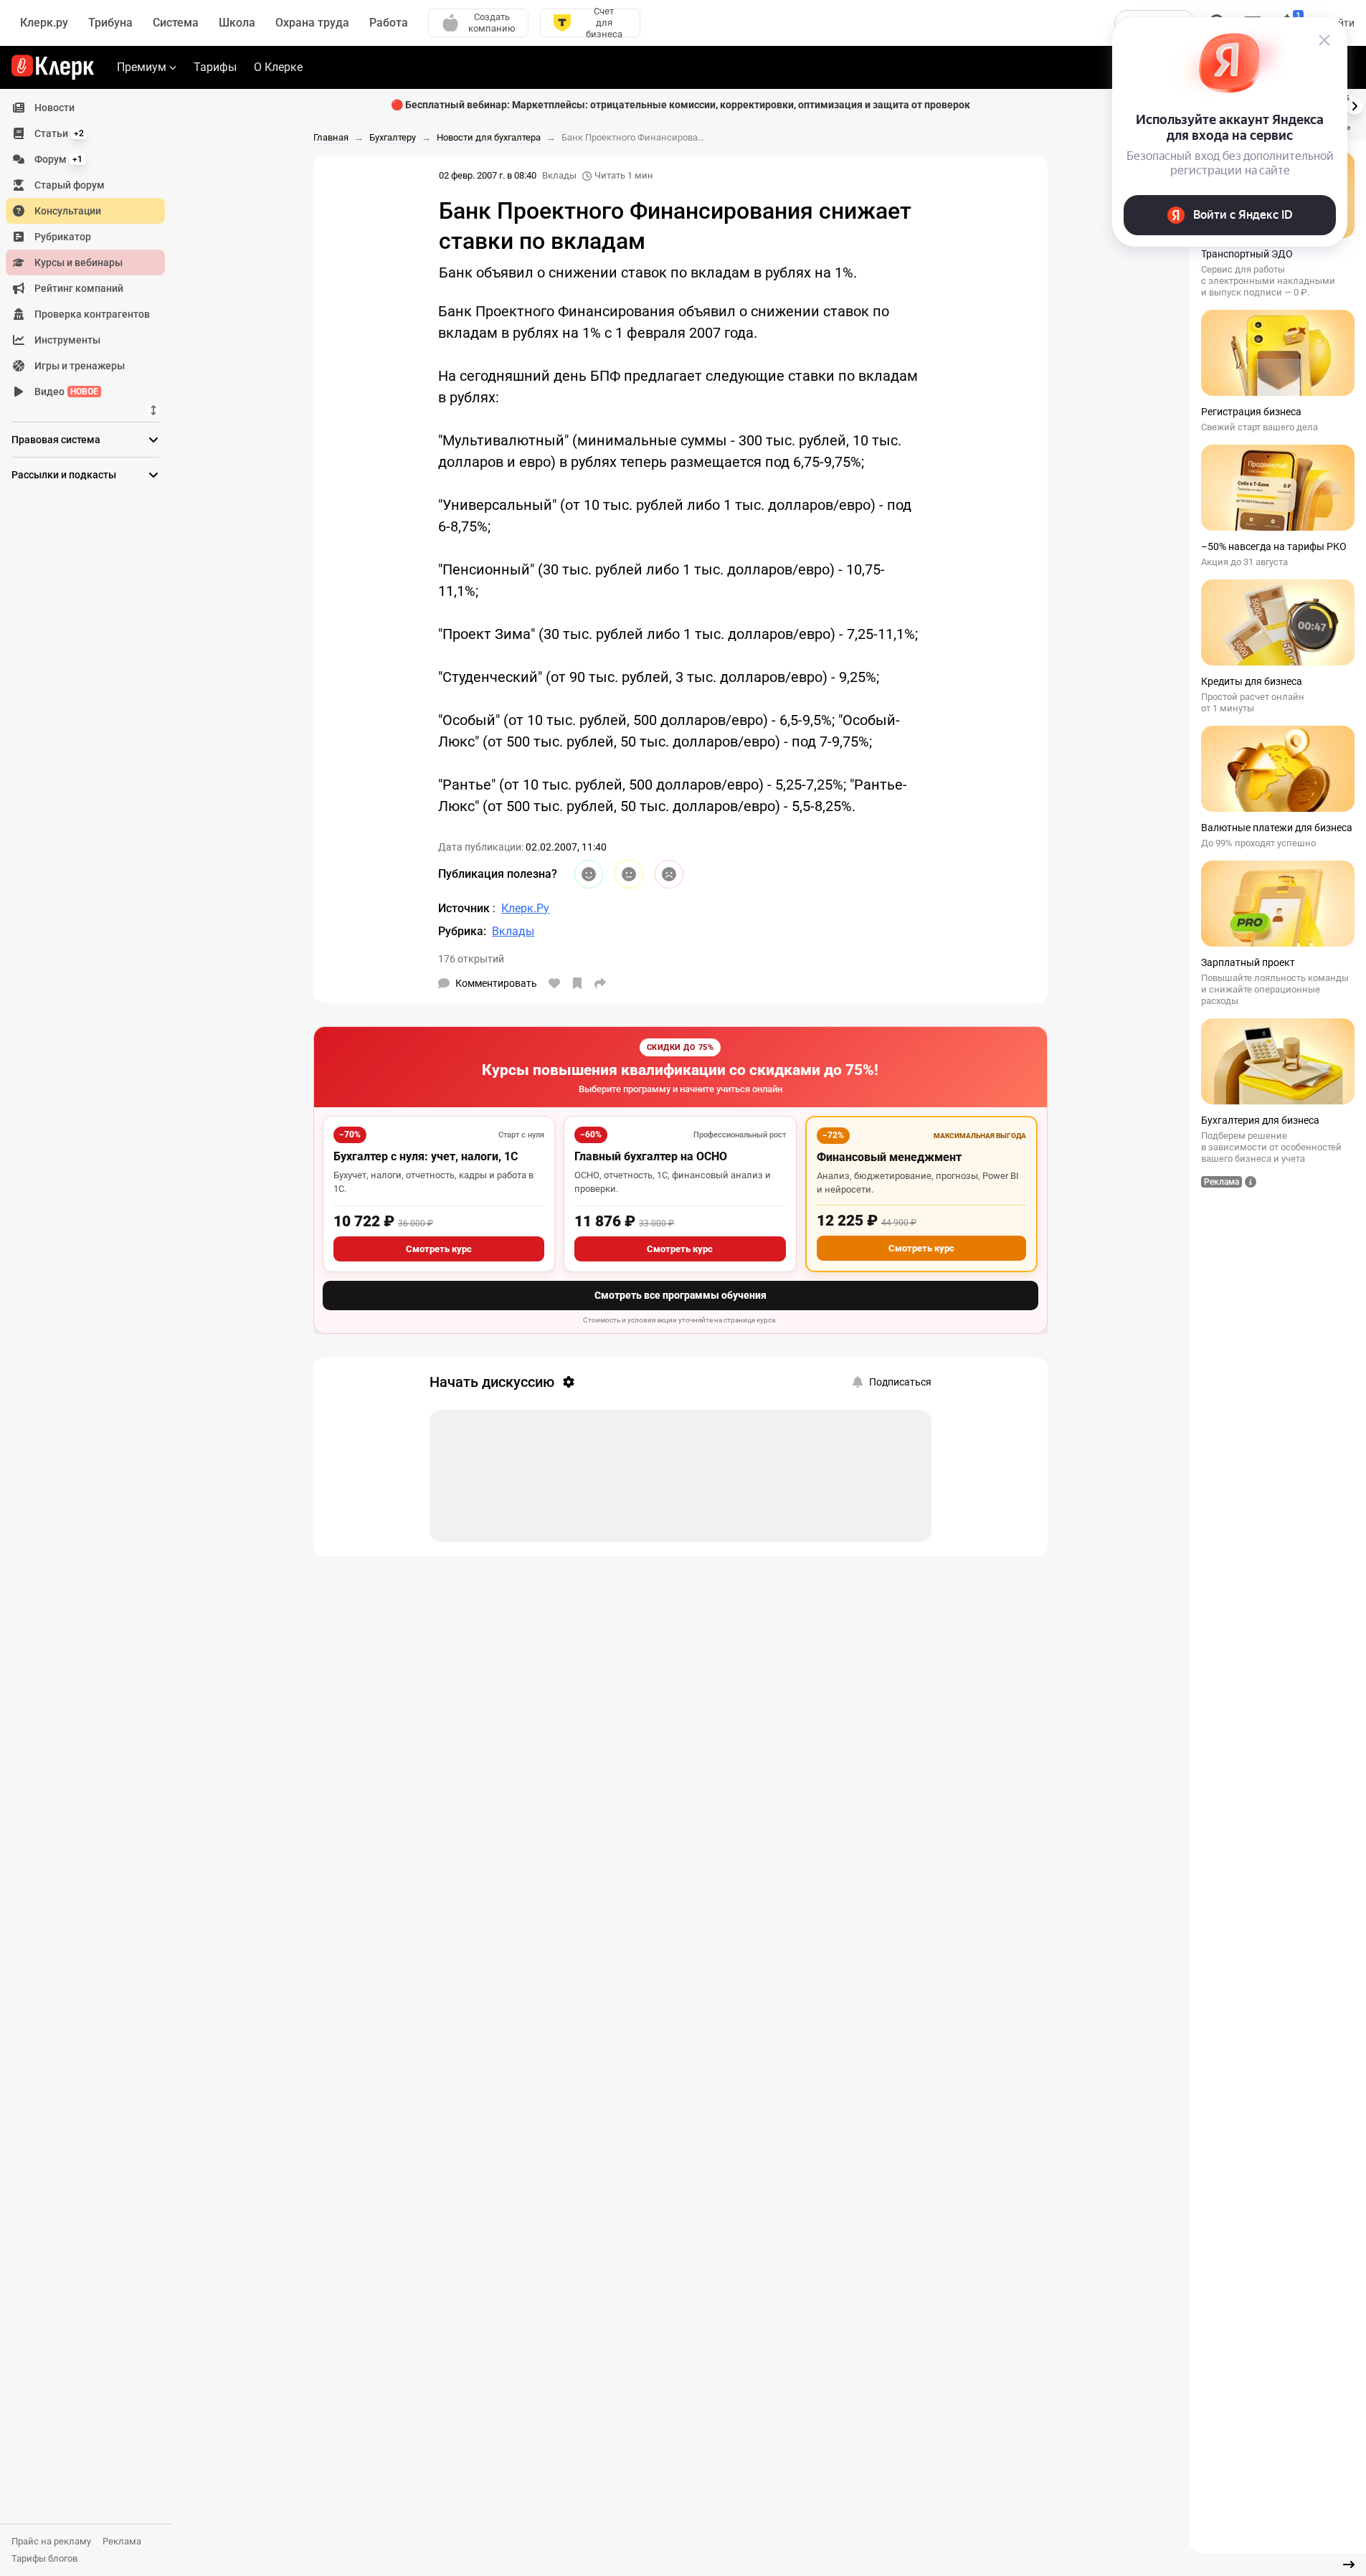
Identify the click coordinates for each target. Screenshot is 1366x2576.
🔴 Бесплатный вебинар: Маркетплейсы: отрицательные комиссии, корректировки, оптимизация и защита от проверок (680, 105)
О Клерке (278, 67)
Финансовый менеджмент (889, 1157)
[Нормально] (629, 874)
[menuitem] (85, 108)
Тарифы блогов (44, 2558)
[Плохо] (669, 874)
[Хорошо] (589, 874)
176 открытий (471, 959)
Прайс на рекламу (51, 2541)
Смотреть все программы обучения (680, 1295)
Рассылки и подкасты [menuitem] (64, 475)
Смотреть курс (439, 1249)
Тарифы (215, 67)
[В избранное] (577, 983)
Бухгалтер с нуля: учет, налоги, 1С (426, 1156)
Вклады (559, 175)
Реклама (122, 2541)
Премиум (142, 67)
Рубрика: (462, 931)
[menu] (91, 250)
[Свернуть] (1349, 2565)
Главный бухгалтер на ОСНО (651, 1156)
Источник (465, 908)
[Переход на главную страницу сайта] (53, 67)
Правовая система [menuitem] (56, 440)
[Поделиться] (600, 983)
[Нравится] (554, 983)
